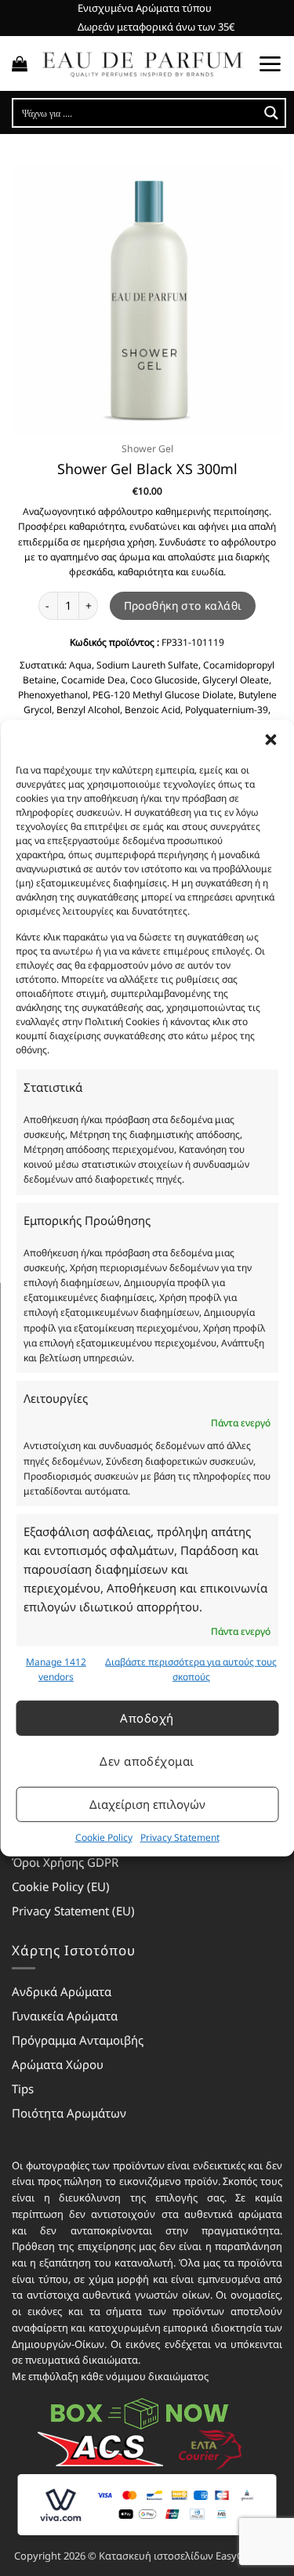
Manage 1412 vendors (56, 1669)
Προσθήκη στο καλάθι (183, 605)
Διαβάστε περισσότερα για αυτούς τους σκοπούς (191, 1669)
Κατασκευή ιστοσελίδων (156, 2556)
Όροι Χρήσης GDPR (65, 1862)
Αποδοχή (147, 1718)
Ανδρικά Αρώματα (62, 1991)
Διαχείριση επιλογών (147, 1804)
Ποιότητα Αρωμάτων (69, 2113)
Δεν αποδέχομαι (147, 1761)
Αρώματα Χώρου (58, 2064)
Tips (23, 2089)
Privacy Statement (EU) (73, 1911)
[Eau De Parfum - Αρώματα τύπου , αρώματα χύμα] (142, 64)
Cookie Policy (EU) (61, 1886)
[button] (270, 739)
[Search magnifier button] (271, 113)
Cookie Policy (104, 1837)
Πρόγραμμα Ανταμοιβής (78, 2040)
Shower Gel (147, 449)
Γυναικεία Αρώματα (65, 2016)
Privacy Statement (180, 1837)
